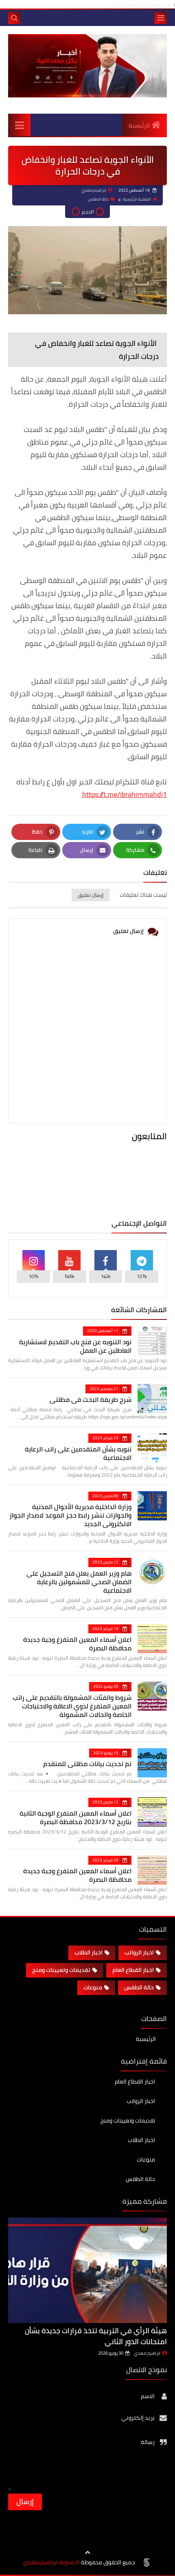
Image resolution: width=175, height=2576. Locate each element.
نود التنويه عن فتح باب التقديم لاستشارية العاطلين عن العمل (75, 1346)
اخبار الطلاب (89, 1952)
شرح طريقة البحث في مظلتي (91, 1399)
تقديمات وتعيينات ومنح (61, 1970)
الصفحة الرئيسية (137, 199)
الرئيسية (139, 125)
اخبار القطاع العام (133, 1970)
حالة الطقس (98, 199)
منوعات (93, 1987)
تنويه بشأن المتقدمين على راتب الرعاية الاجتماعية (78, 1453)
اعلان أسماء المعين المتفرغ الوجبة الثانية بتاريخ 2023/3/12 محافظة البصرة (75, 1817)
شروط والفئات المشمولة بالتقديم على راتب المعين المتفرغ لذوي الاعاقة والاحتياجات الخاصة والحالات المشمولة (72, 1706)
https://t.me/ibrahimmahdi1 (125, 794)
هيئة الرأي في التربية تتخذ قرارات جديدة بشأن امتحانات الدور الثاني (96, 2336)
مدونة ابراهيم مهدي (48, 2562)
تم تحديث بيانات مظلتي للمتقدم (87, 1764)
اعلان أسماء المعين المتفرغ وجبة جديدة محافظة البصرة (77, 1644)
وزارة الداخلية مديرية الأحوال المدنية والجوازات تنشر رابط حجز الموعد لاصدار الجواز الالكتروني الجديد (70, 1515)
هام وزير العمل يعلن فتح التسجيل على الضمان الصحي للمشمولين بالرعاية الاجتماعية (79, 1582)
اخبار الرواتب (139, 1952)
